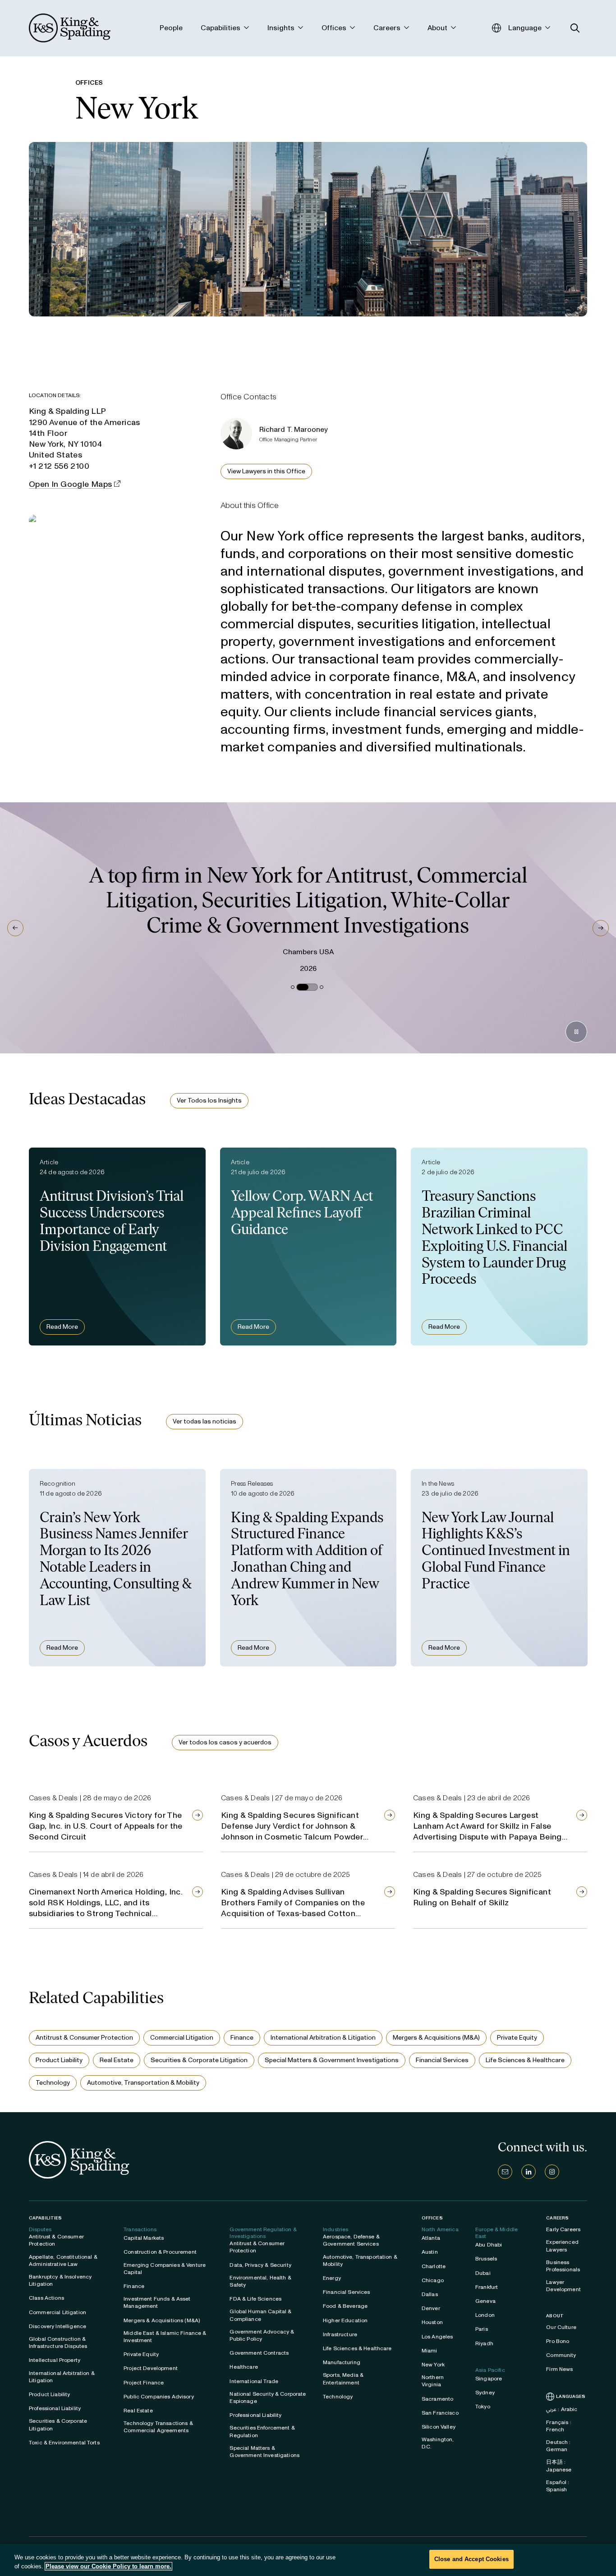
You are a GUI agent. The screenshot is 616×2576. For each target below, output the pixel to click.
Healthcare (244, 2367)
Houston (432, 2322)
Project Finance (144, 2383)
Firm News (559, 2369)
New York (433, 2365)
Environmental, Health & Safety (260, 2281)
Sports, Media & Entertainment (343, 2379)
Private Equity (517, 2038)
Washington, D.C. (438, 2443)
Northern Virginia (433, 2381)
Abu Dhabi (489, 2245)
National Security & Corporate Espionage (268, 2398)
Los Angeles (437, 2337)
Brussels (486, 2259)
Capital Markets (144, 2238)
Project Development (151, 2368)
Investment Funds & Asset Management (157, 2302)
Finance (242, 2038)
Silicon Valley (439, 2427)
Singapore (489, 2379)
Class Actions (46, 2298)
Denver (431, 2308)
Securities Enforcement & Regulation (262, 2431)
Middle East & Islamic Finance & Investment (165, 2337)
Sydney (485, 2393)
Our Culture (561, 2327)
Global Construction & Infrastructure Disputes (58, 2343)
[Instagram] (552, 2172)
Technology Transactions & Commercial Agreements (158, 2427)
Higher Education (345, 2320)
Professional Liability (55, 2408)
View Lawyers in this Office (266, 471)
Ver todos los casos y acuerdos (225, 1742)
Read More (62, 1327)
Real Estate (117, 2060)
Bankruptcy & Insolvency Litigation (60, 2280)
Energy (332, 2278)
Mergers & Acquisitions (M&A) (436, 2038)
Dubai (483, 2273)
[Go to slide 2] (298, 987)
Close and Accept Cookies (471, 2559)
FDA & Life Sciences (255, 2299)
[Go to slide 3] (314, 987)
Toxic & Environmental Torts (64, 2443)
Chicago (433, 2280)
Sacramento (437, 2399)
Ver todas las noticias (205, 1421)
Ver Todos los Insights (209, 1100)
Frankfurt (487, 2287)
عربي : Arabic (562, 2409)
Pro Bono (558, 2341)
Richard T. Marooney (294, 429)
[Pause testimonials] (576, 1032)
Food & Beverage (345, 2306)
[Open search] (575, 28)
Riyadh (484, 2343)
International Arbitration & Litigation (323, 2038)
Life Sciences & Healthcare (525, 2060)
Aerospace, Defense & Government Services (351, 2240)
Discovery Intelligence (57, 2326)
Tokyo (483, 2407)
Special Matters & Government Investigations (332, 2060)
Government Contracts (259, 2353)
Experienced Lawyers (562, 2246)
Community (561, 2355)
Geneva (485, 2301)
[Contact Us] (505, 2172)
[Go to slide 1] (291, 987)
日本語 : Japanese (559, 2466)
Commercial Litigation (182, 2038)
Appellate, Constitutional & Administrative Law (63, 2260)
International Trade (254, 2381)
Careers (557, 2218)
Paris (482, 2329)
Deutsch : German (558, 2446)
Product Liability (59, 2060)
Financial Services (442, 2060)
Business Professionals (563, 2266)
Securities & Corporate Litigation (199, 2060)
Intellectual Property (55, 2360)
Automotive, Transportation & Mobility (143, 2083)
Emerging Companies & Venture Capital (165, 2269)
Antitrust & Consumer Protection (84, 2038)
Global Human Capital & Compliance (260, 2315)
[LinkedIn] (529, 2172)
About (555, 2316)
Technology (53, 2083)
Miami (430, 2351)
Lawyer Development (563, 2286)
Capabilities (45, 2218)
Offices (432, 2218)
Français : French (559, 2426)
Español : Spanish (558, 2486)
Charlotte (434, 2266)
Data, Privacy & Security (260, 2265)
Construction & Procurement (160, 2252)
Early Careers (563, 2229)
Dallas (430, 2294)
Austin (430, 2252)
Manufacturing (342, 2362)
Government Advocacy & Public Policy (262, 2335)
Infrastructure (340, 2334)
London (485, 2315)
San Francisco (440, 2413)
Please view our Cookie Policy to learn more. (108, 2566)
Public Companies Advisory (159, 2397)
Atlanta (431, 2238)
